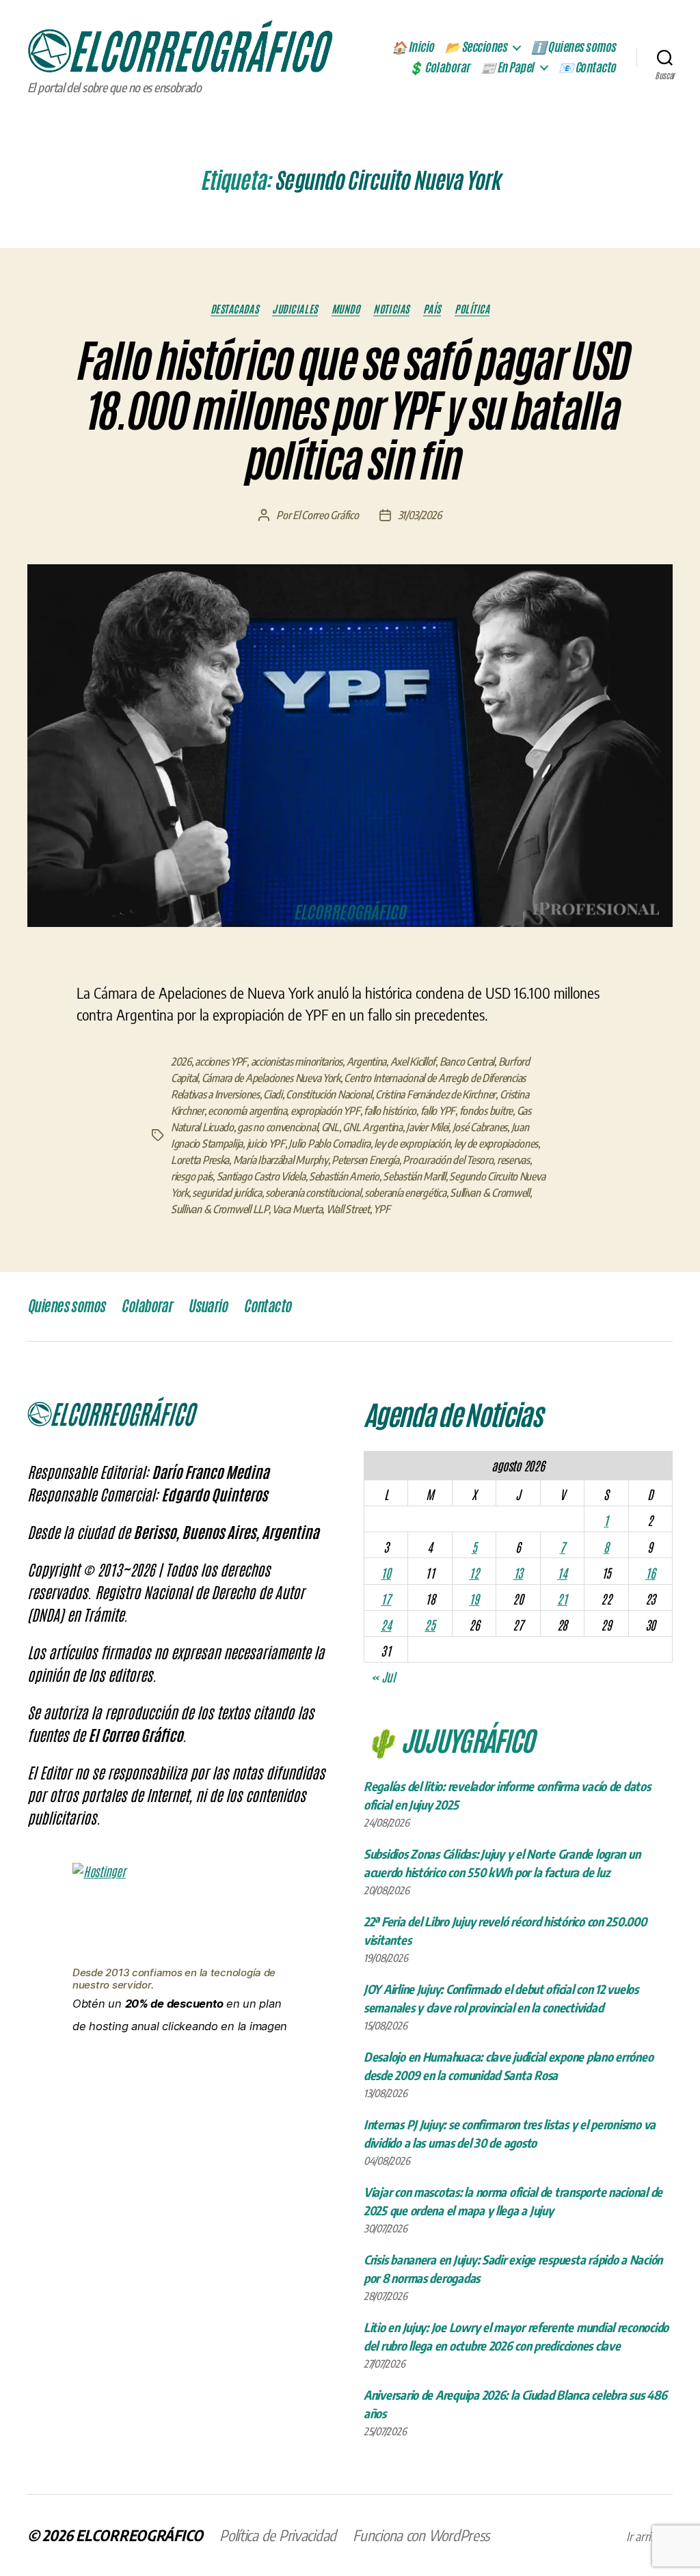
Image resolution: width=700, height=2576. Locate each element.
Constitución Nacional (328, 1094)
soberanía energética (405, 1193)
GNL (330, 1127)
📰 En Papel (507, 68)
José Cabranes (480, 1127)
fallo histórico (390, 1111)
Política (472, 309)
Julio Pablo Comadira (329, 1144)
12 (474, 1573)
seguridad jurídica (227, 1193)
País (432, 309)
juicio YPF (266, 1144)
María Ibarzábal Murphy (281, 1160)
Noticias (391, 309)
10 (386, 1573)
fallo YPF (438, 1111)
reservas (513, 1160)
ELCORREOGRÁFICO (139, 2535)
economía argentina (247, 1111)
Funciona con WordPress (421, 2535)
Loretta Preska (200, 1160)
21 (562, 1598)
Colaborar (146, 1306)
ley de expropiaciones (496, 1144)
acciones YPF (221, 1062)
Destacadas (235, 309)
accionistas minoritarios (297, 1062)
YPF (381, 1209)
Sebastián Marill (414, 1176)
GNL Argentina (373, 1127)
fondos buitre (486, 1111)
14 (562, 1573)
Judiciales (295, 309)
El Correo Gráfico (325, 515)
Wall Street (348, 1209)
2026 (181, 1062)
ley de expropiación (412, 1144)
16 (650, 1573)
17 (386, 1598)
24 (386, 1624)
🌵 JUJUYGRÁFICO (449, 1739)
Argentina (367, 1062)
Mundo (346, 309)
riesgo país (192, 1176)
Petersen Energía (365, 1160)
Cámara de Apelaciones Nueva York (271, 1078)
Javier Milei (427, 1127)
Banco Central (467, 1062)
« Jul (383, 1676)
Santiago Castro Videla (261, 1176)
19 (474, 1598)
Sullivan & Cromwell (490, 1193)
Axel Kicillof (413, 1062)
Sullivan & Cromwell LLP (220, 1209)
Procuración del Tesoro (448, 1160)
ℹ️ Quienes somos (574, 47)
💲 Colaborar (439, 68)
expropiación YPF (325, 1111)
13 (518, 1573)
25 (430, 1624)
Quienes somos (66, 1306)
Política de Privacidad (278, 2535)
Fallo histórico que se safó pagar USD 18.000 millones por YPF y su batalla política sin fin (350, 411)
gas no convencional (277, 1127)
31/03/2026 (420, 515)
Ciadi (273, 1094)
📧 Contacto (587, 68)
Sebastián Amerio (344, 1176)
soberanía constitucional (313, 1193)
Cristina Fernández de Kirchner (435, 1094)
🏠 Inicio (413, 47)
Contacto (267, 1306)
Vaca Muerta (297, 1209)
